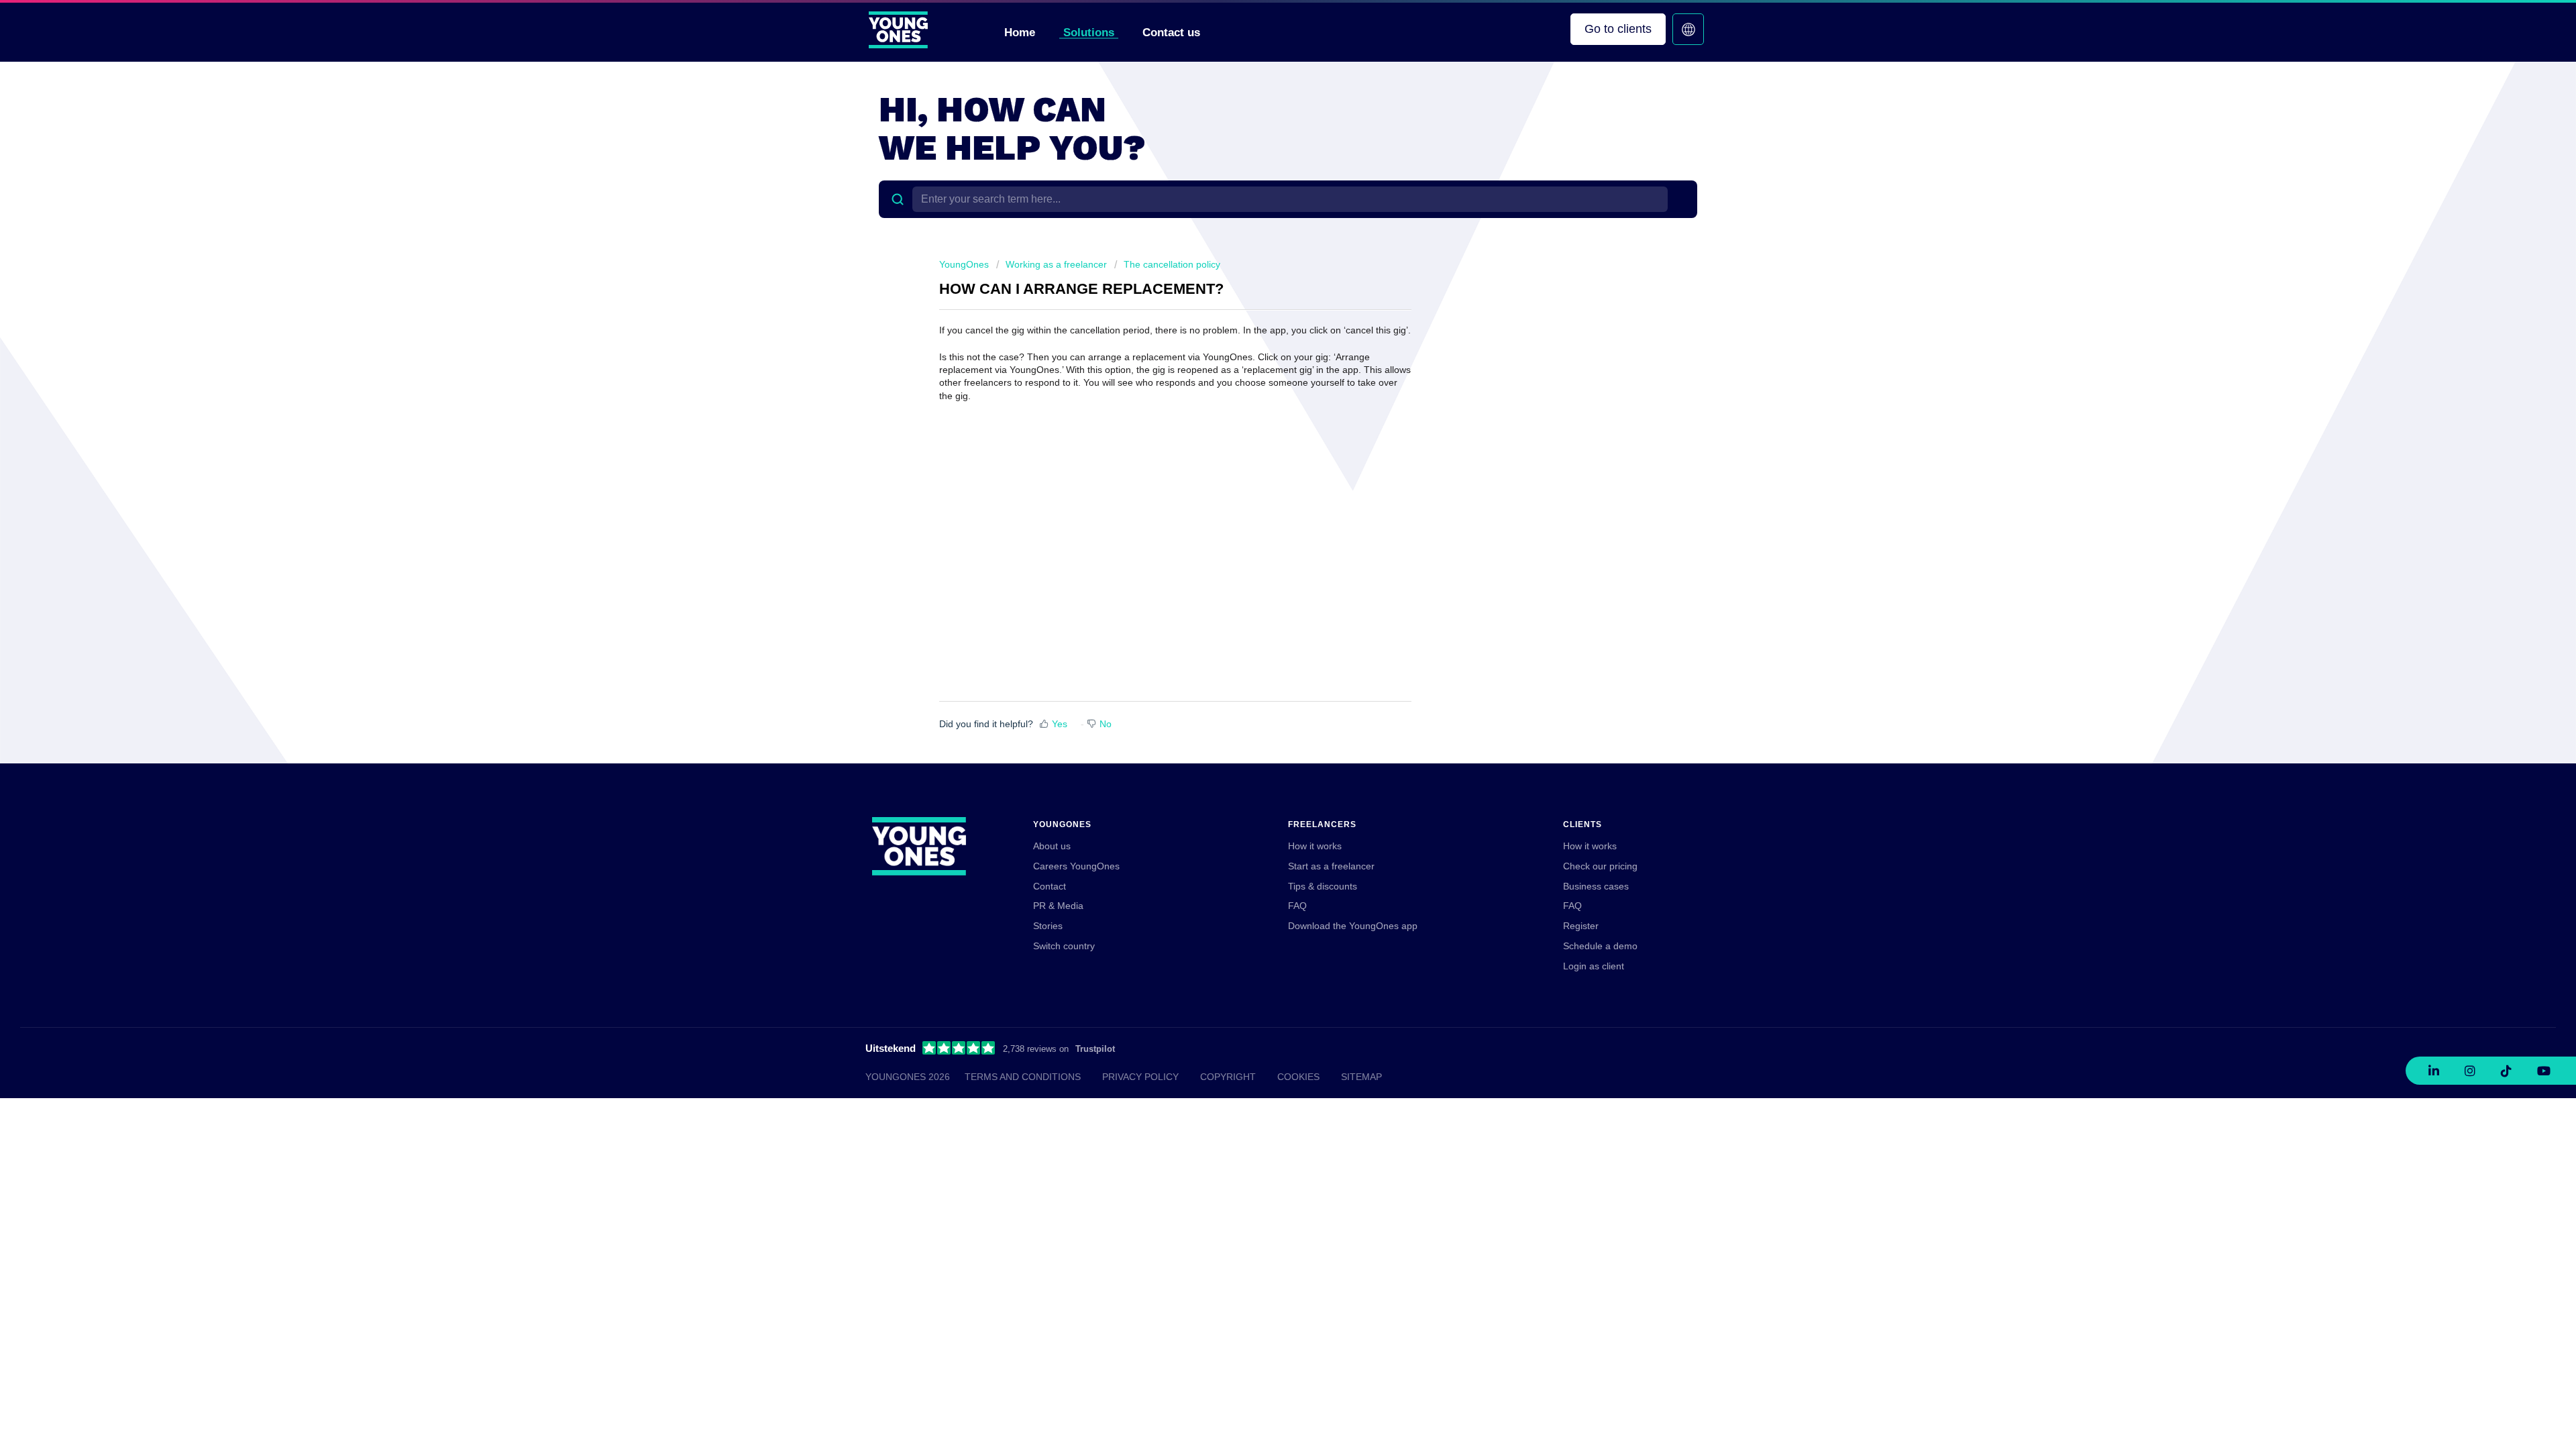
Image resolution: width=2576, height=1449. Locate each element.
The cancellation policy (1172, 264)
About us (1052, 846)
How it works (1315, 846)
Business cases (1596, 886)
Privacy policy (1140, 1077)
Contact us (1171, 33)
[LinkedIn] (2434, 1071)
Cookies (1298, 1077)
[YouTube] (2544, 1071)
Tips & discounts (1323, 886)
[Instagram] (2470, 1071)
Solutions (1089, 33)
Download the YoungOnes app (1353, 926)
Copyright (1228, 1077)
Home (1020, 33)
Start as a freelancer (1331, 866)
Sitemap (1361, 1077)
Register (1581, 926)
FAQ (1297, 906)
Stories (1048, 926)
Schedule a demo (1600, 946)
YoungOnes (964, 264)
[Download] (1263, 562)
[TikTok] (2506, 1071)
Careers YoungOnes (1076, 866)
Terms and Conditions (1023, 1077)
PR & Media (1058, 906)
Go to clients (1618, 29)
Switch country (1064, 946)
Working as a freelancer (1056, 264)
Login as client (1594, 966)
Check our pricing (1600, 866)
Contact (1050, 886)
